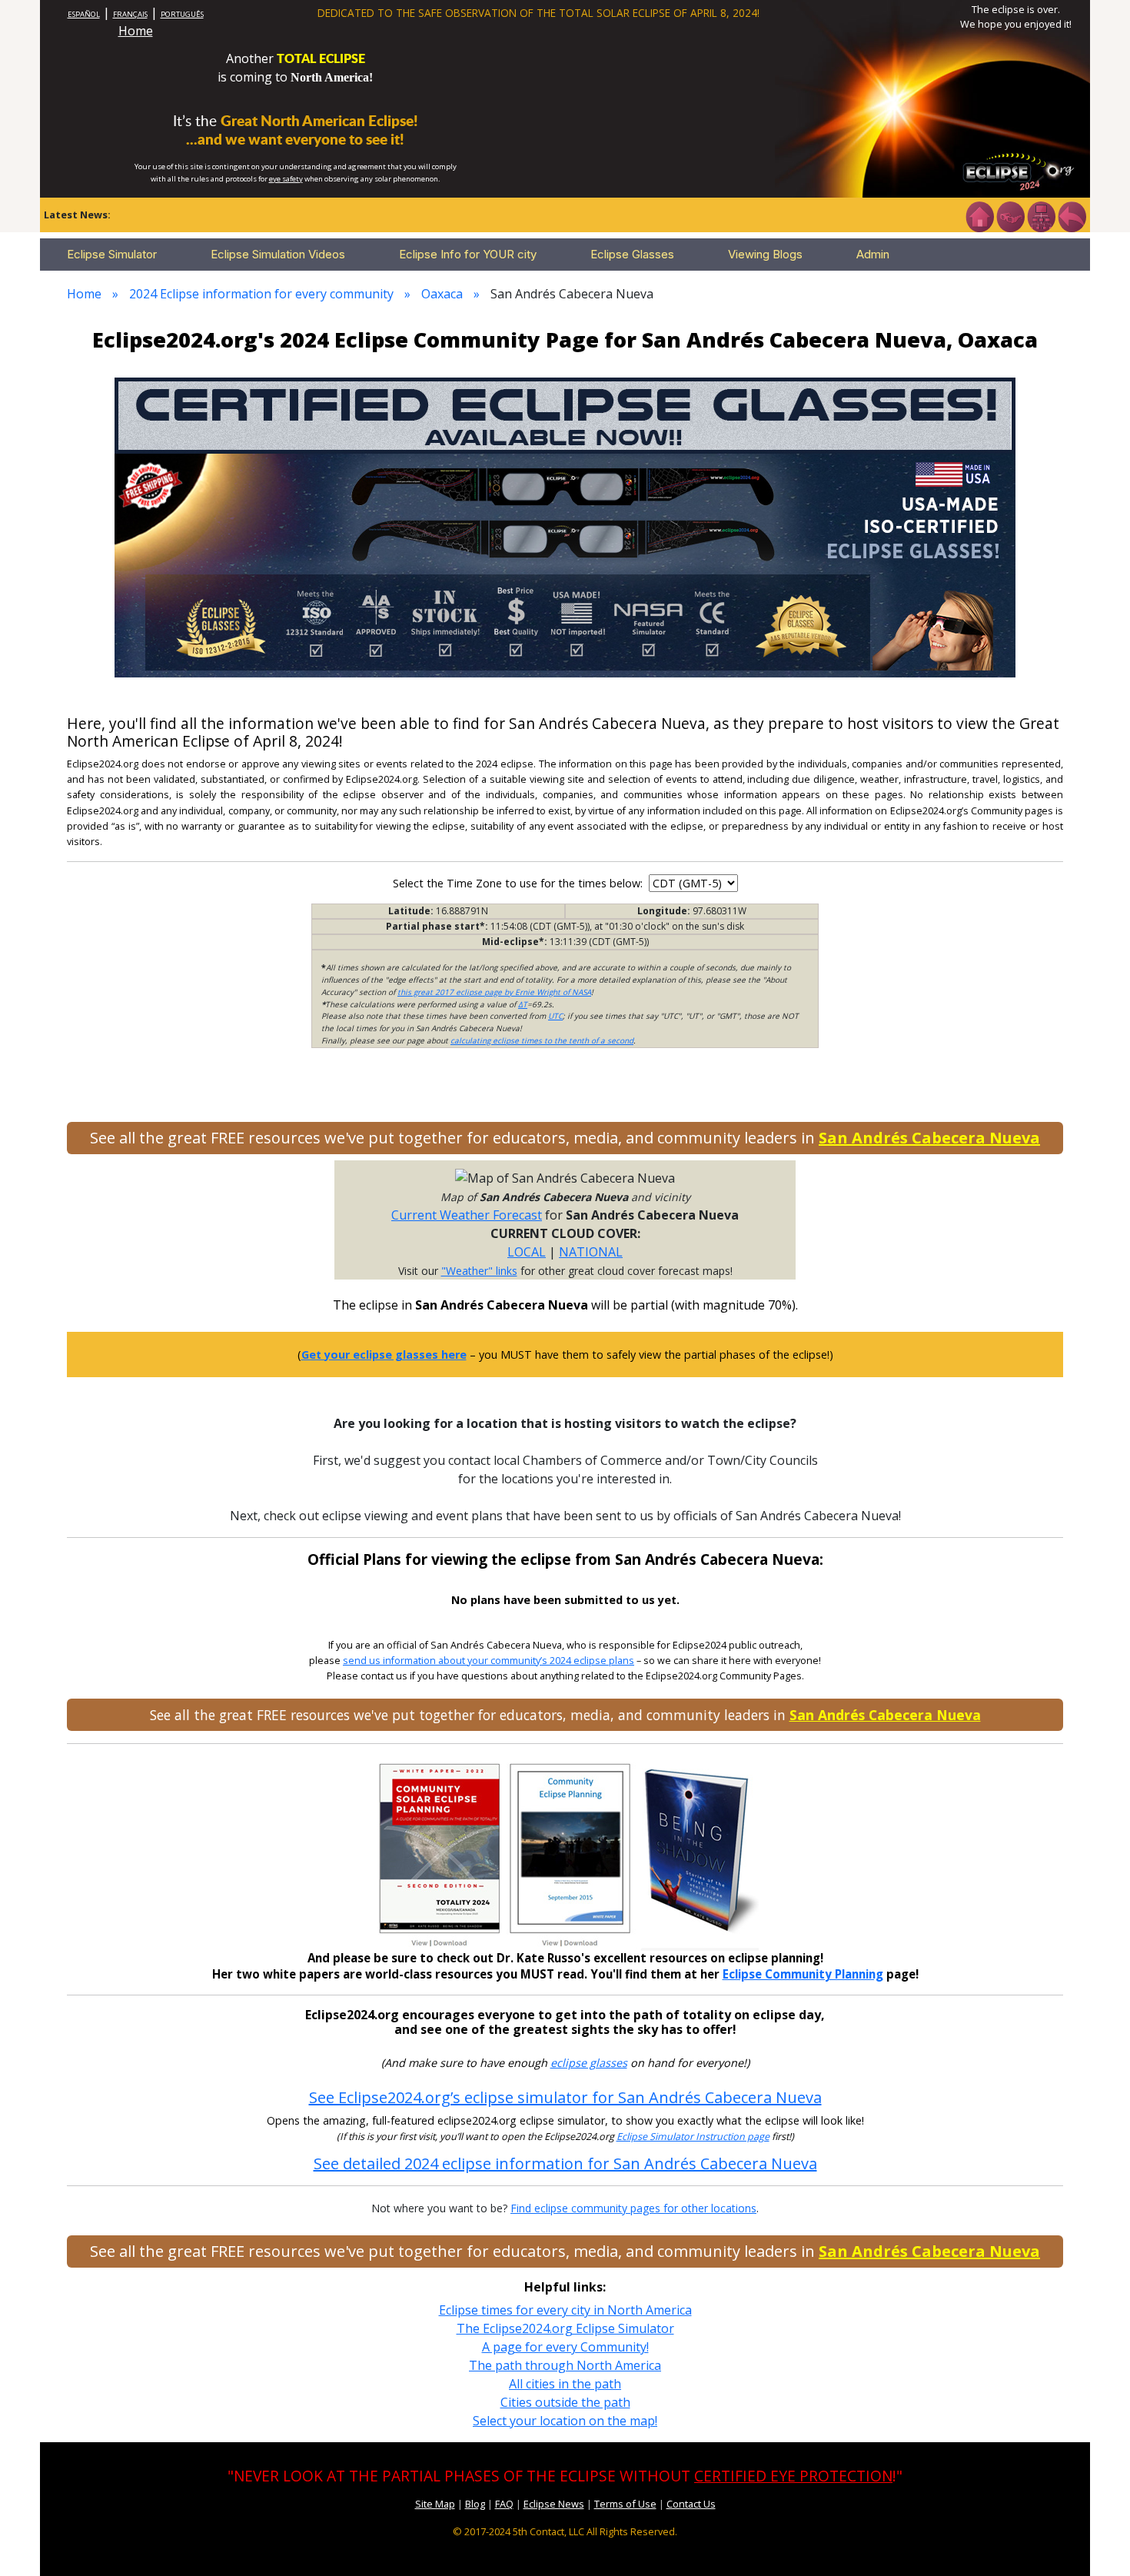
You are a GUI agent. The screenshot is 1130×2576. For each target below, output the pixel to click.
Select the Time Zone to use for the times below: (519, 883)
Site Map (435, 2504)
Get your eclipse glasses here (384, 1355)
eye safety (286, 179)
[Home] (979, 215)
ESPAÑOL (84, 14)
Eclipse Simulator (112, 254)
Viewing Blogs (765, 254)
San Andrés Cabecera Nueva (929, 1138)
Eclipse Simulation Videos (278, 254)
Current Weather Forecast (467, 1215)
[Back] (1072, 215)
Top (1096, 2541)
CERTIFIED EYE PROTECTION (793, 2476)
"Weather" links (479, 1271)
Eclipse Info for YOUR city (468, 254)
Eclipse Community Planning (803, 1974)
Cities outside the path (565, 2402)
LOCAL (527, 1252)
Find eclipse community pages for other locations (633, 2208)
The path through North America (565, 2365)
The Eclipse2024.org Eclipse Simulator (565, 2328)
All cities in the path (565, 2384)
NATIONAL (591, 1252)
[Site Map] (1041, 215)
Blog (475, 2504)
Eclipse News (554, 2504)
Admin (873, 254)
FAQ (504, 2504)
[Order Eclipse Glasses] (1010, 215)
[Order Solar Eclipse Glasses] (565, 526)
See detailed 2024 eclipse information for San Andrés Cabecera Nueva (565, 2163)
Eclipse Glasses (632, 254)
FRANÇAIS (130, 14)
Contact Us (691, 2504)
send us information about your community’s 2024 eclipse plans (489, 1661)
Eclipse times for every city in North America (565, 2310)
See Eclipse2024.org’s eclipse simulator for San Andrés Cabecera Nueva (565, 2097)
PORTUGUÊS (182, 14)
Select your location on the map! (565, 2421)
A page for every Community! (565, 2347)
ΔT (523, 1004)
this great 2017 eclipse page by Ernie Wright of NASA (494, 992)
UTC (555, 1016)
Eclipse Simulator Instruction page (693, 2137)
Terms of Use (625, 2504)
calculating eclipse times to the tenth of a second (542, 1040)
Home (136, 31)
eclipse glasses (589, 2063)
